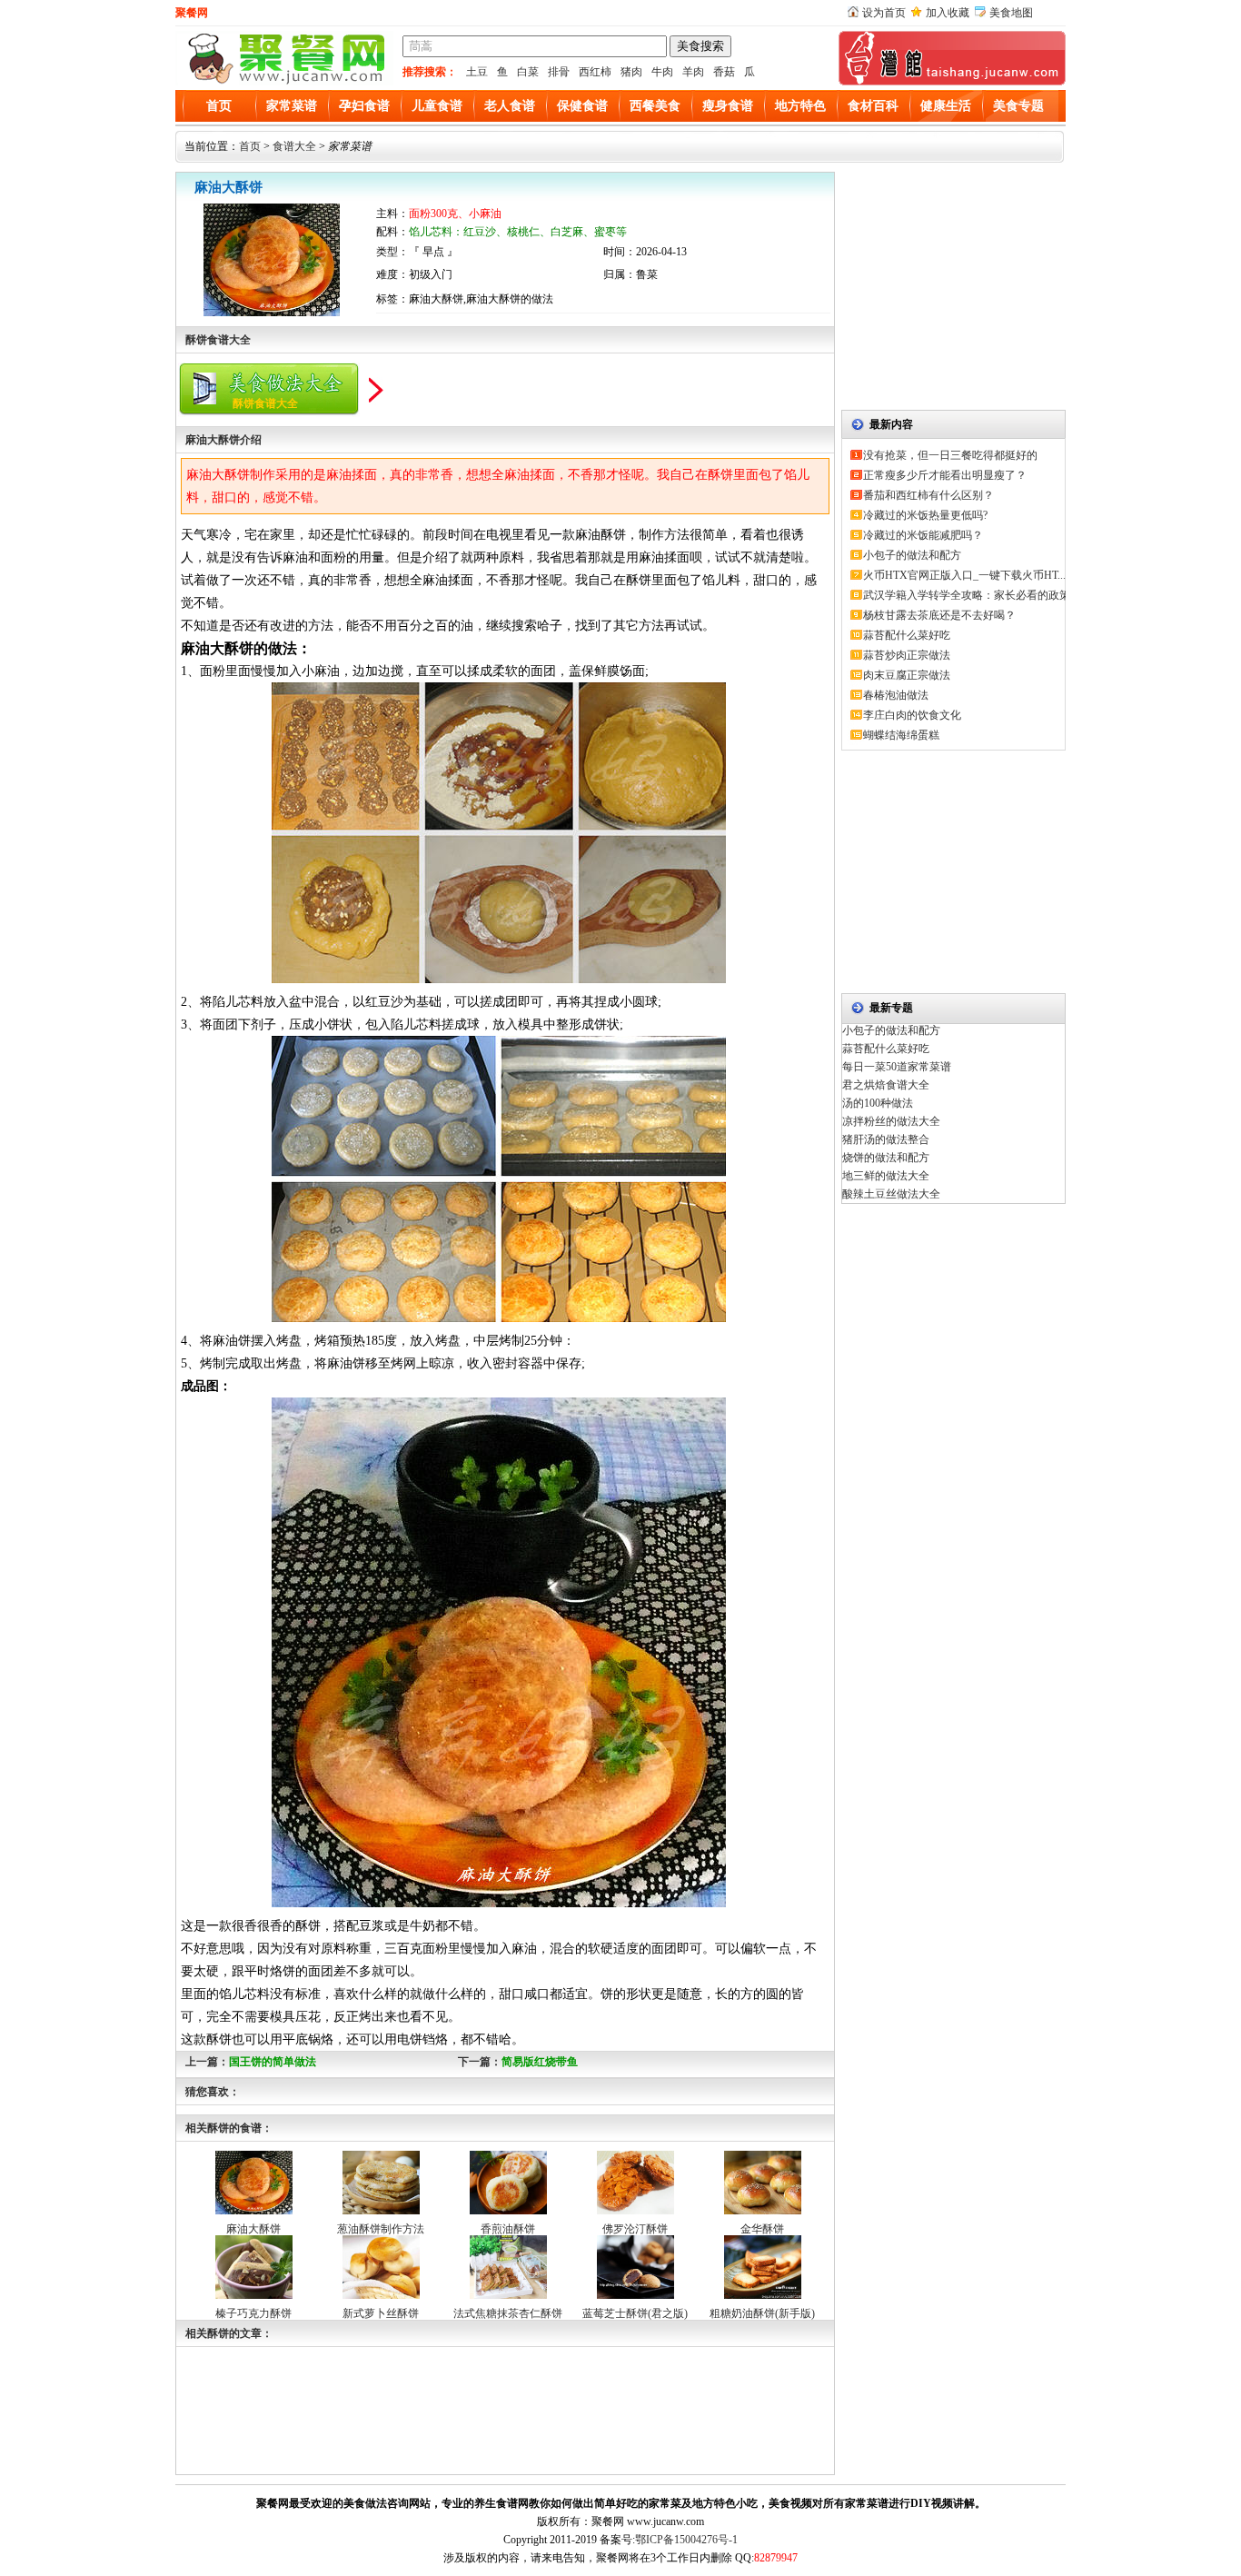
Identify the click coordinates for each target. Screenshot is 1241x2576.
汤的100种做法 (878, 1103)
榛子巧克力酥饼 (253, 2313)
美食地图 (1011, 13)
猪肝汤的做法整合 (886, 1139)
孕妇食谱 (364, 106)
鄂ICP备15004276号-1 (686, 2540)
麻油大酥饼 (253, 2229)
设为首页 (884, 13)
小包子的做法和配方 (912, 555)
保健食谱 (582, 106)
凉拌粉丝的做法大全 (891, 1121)
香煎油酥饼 (508, 2229)
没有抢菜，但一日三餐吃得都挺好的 (950, 455)
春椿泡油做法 (896, 695)
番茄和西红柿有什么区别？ (928, 495)
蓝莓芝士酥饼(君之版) (635, 2313)
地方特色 (800, 106)
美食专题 (1018, 106)
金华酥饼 (762, 2229)
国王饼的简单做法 (273, 2062)
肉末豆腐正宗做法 (907, 675)
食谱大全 (294, 146)
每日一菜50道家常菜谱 (897, 1067)
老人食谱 (510, 106)
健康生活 (946, 106)
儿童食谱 (437, 106)
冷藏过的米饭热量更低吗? (925, 515)
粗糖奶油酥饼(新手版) (762, 2313)
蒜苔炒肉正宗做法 (907, 655)
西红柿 (595, 72)
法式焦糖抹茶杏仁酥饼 (508, 2313)
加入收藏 (948, 13)
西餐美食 (655, 106)
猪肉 (631, 72)
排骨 (559, 72)
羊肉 (693, 72)
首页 (219, 106)
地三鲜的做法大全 (886, 1176)
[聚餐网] (284, 82)
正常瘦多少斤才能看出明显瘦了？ (945, 475)
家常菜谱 (292, 106)
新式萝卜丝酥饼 (381, 2313)
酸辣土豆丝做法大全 (891, 1194)
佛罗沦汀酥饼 (635, 2229)
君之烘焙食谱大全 (886, 1085)
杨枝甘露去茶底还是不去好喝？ (939, 615)
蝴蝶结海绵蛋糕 (901, 735)
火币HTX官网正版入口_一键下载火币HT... (964, 575)
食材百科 (873, 106)
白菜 (528, 72)
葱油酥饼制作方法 (381, 2229)
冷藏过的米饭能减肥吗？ (923, 535)
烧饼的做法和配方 (886, 1158)
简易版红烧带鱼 (540, 2062)
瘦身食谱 (728, 106)
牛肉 (662, 72)
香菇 (724, 72)
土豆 (477, 72)
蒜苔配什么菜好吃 (907, 635)
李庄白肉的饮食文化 (912, 715)
